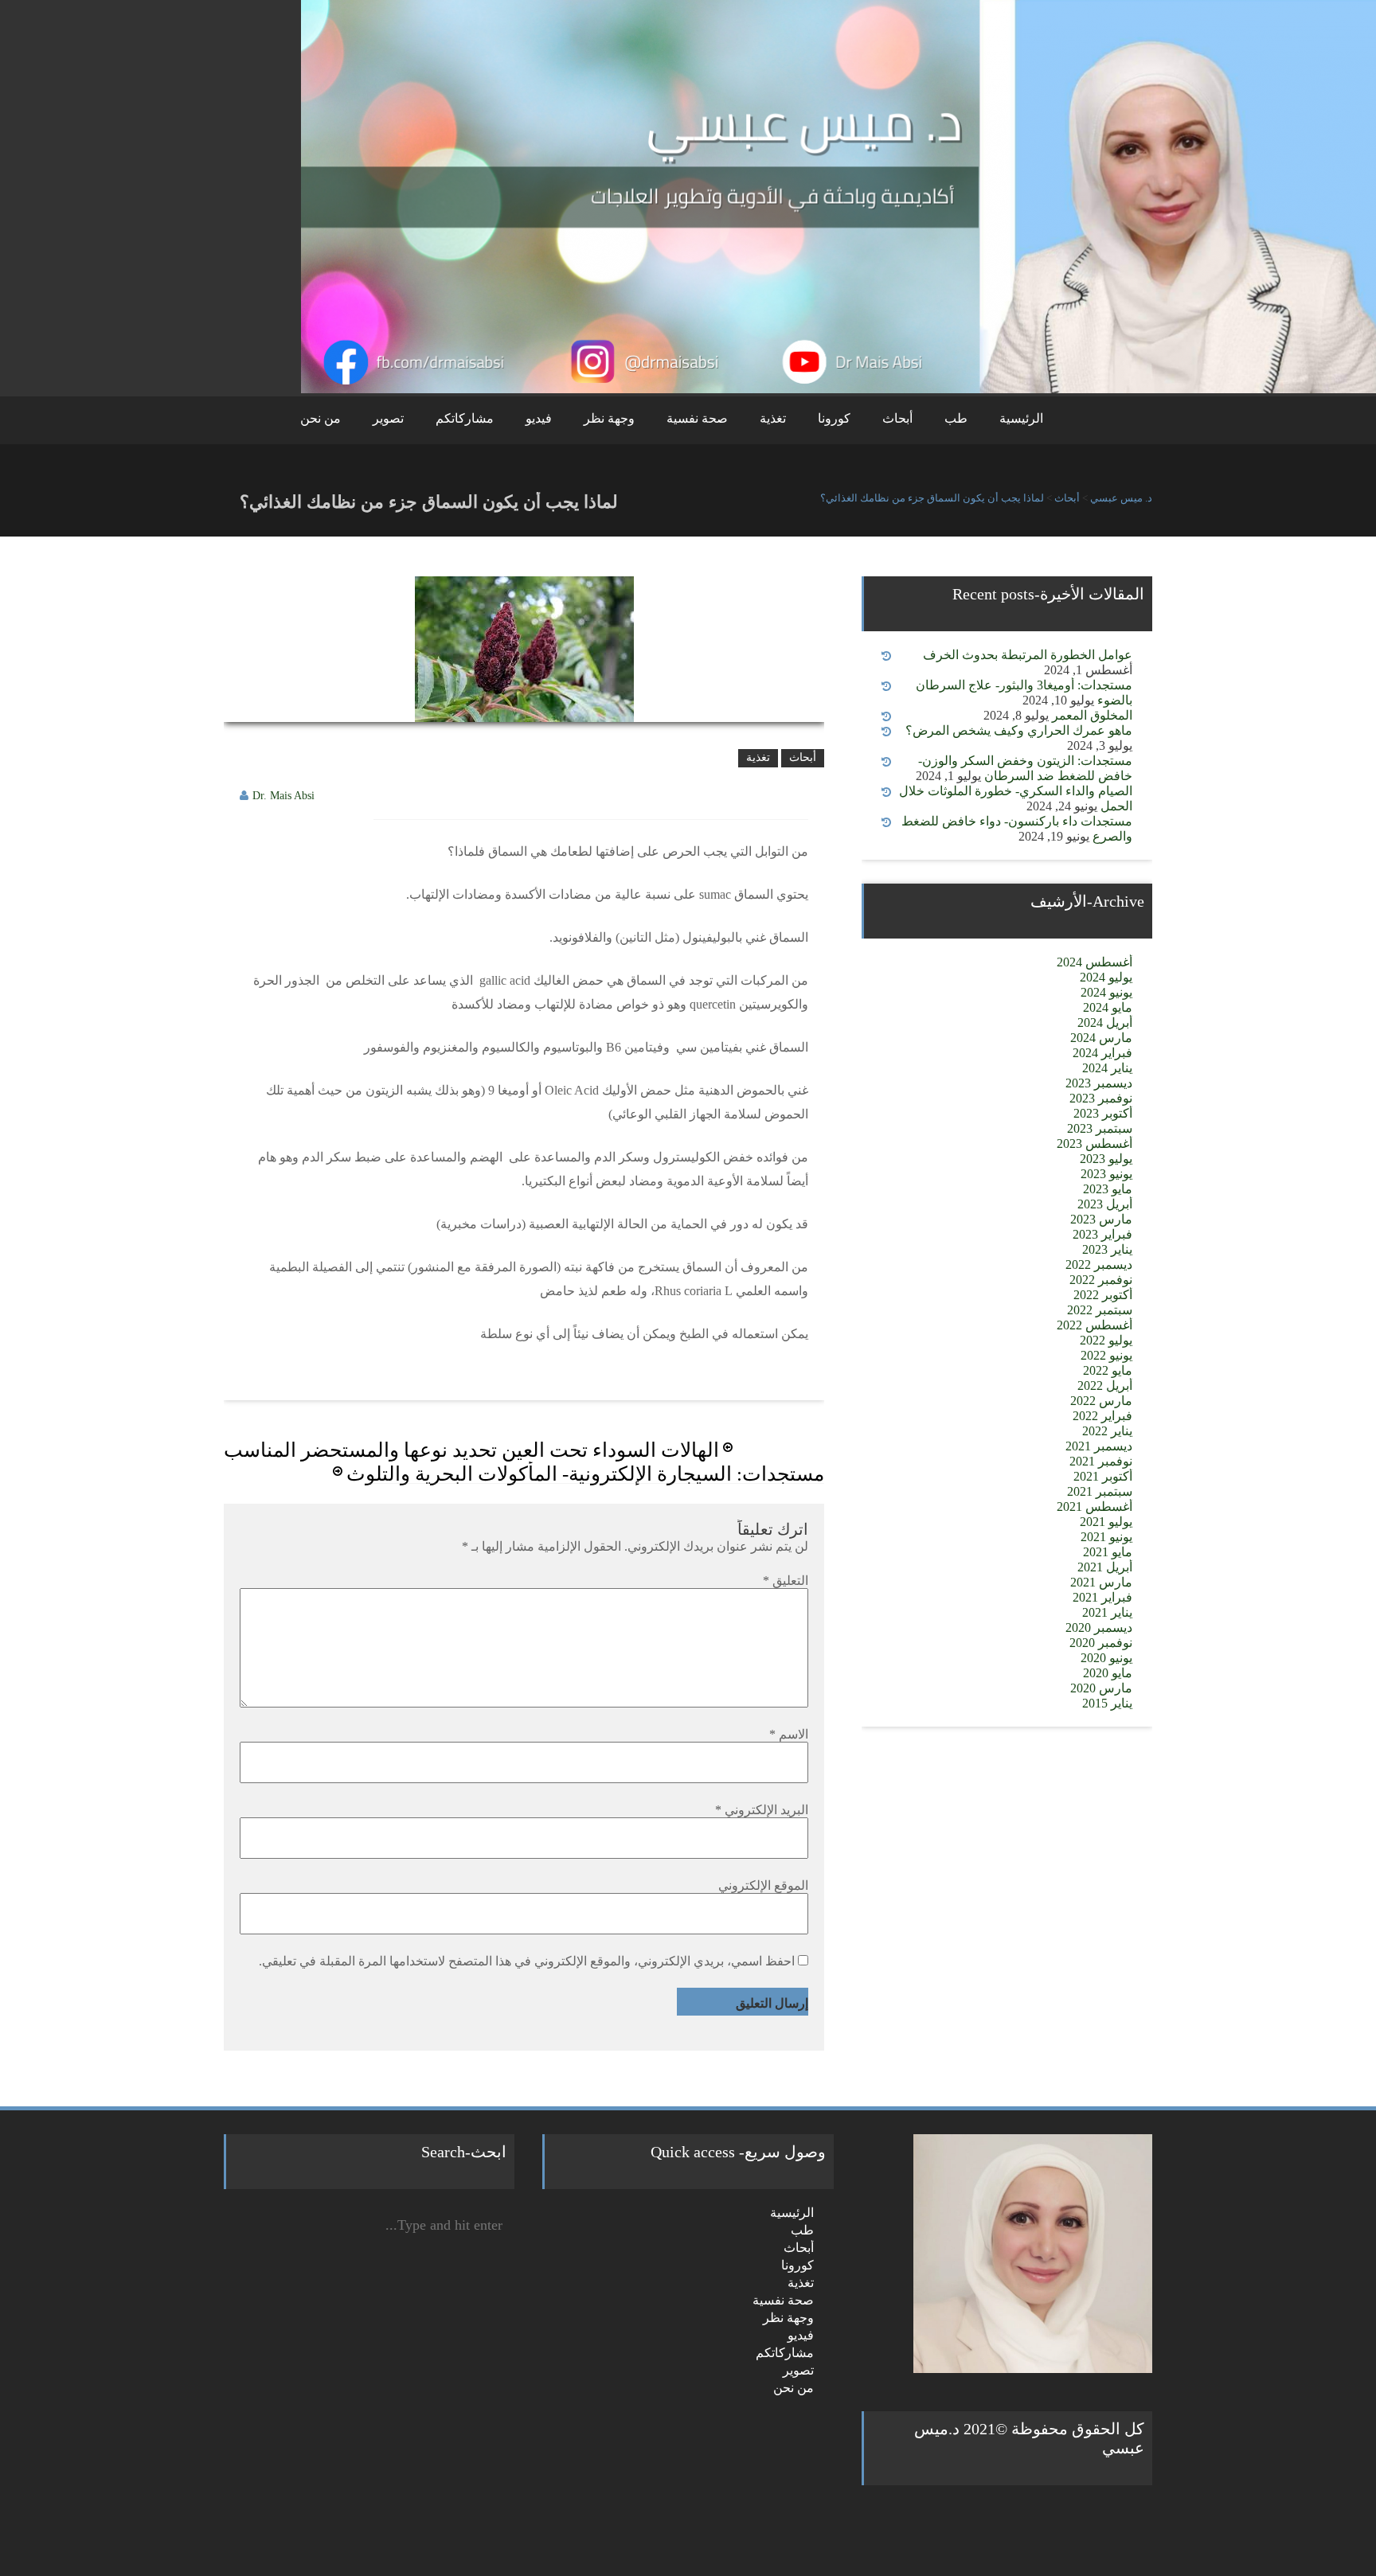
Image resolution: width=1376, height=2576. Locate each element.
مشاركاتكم (465, 418)
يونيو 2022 (1106, 1355)
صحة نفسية (697, 418)
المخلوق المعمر (1092, 715)
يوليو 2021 (1106, 1522)
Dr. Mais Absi (283, 796)
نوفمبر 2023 (1101, 1098)
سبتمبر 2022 (1100, 1310)
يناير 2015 (1107, 1703)
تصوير (388, 418)
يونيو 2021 (1106, 1537)
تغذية (773, 418)
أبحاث (897, 418)
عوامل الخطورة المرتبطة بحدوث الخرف (1028, 655)
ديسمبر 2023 (1099, 1083)
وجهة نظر (609, 418)
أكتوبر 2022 (1103, 1295)
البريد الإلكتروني (762, 1810)
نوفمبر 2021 (1101, 1461)
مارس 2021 (1101, 1582)
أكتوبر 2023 (1103, 1113)
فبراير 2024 (1102, 1053)
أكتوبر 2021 (1103, 1476)
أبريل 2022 (1105, 1386)
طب (956, 418)
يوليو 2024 (1106, 977)
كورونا (834, 418)
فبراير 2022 (1102, 1416)
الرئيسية (1021, 418)
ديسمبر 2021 (1099, 1446)
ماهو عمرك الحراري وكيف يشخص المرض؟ (1019, 730)
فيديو (539, 418)
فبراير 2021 (1102, 1597)
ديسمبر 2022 (1099, 1265)
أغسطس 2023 (1095, 1144)
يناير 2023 (1107, 1249)
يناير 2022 (1107, 1431)
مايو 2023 (1108, 1189)
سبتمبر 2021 (1100, 1491)
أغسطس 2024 (1095, 962)
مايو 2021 (1108, 1552)
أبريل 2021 (1105, 1567)
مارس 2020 (1101, 1688)
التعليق (786, 1581)
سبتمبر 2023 (1100, 1128)
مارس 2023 (1101, 1219)
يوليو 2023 (1106, 1159)
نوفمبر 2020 (1101, 1643)
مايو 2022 (1108, 1370)
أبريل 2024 (1105, 1023)
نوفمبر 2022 (1101, 1280)
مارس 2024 (1101, 1038)
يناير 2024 (1107, 1068)
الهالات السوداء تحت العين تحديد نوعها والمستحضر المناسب (471, 1450)
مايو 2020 (1108, 1673)
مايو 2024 (1108, 1007)
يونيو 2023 (1106, 1174)
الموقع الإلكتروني (763, 1885)
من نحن (321, 418)
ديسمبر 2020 (1099, 1628)
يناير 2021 (1107, 1612)
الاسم (789, 1734)
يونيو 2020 (1106, 1658)
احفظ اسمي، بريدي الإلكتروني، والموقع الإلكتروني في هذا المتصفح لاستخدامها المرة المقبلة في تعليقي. (527, 1961)
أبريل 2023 (1105, 1204)
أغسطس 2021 (1095, 1507)
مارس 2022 (1101, 1401)
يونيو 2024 (1106, 992)
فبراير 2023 (1102, 1234)
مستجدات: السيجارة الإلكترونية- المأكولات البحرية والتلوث (585, 1474)
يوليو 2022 (1106, 1340)
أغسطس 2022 (1095, 1325)
